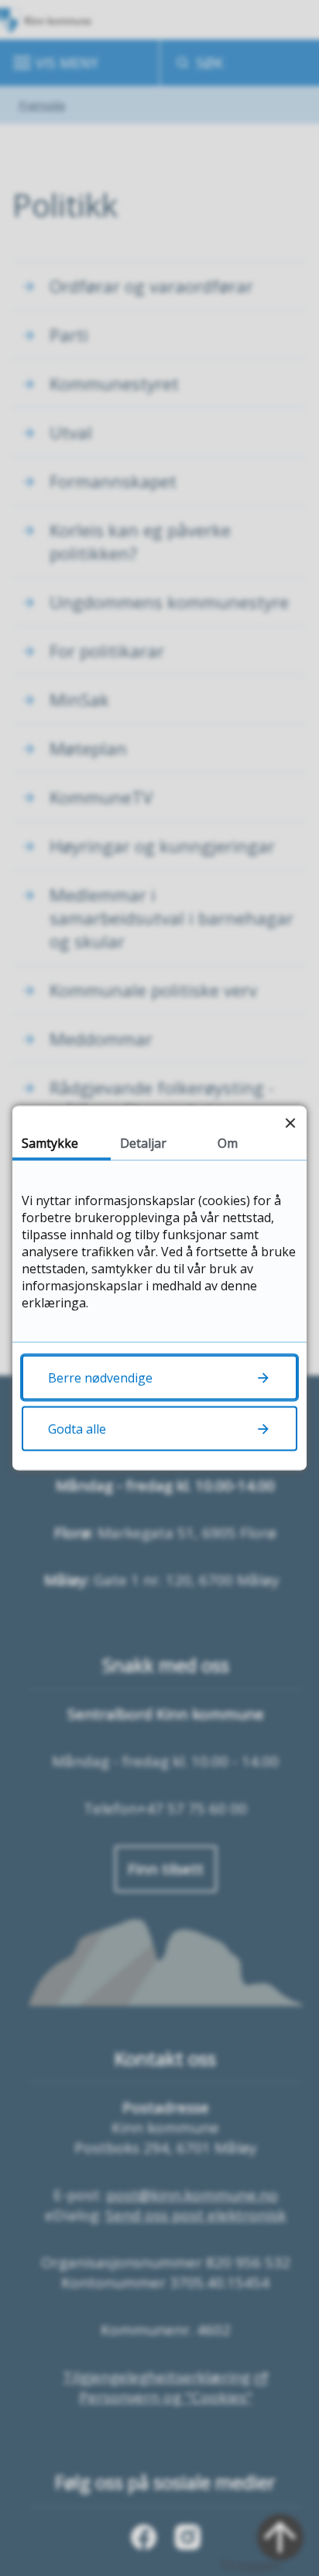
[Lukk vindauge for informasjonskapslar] (290, 1123)
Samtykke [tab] (50, 1143)
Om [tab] (228, 1143)
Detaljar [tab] (143, 1143)
